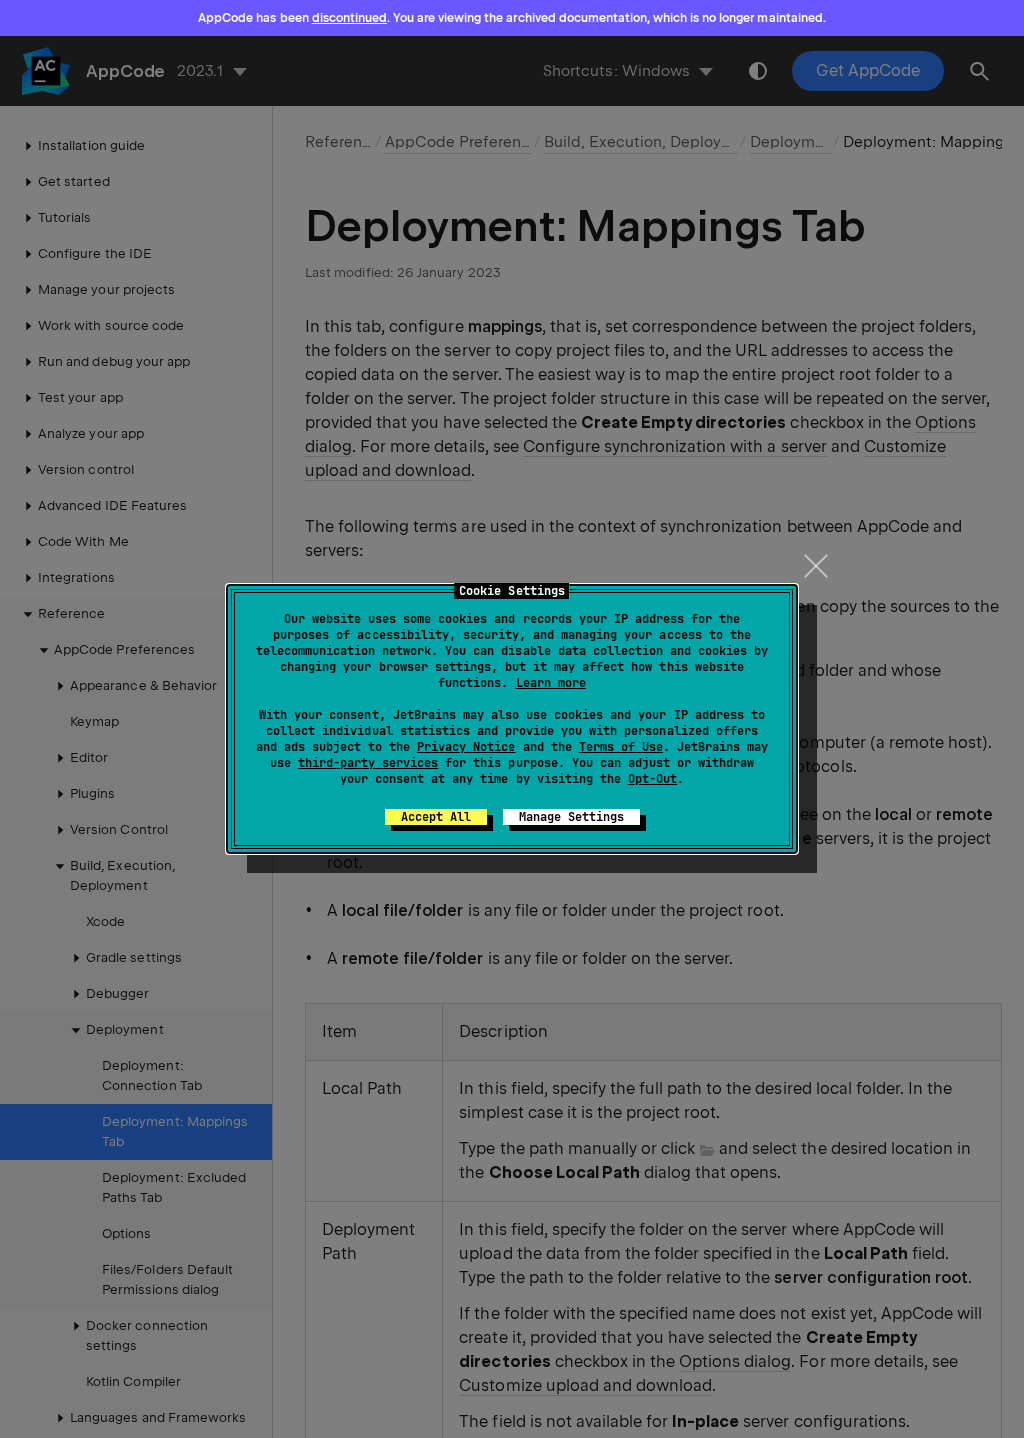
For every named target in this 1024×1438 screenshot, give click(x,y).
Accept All (436, 817)
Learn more (551, 683)
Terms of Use (621, 747)
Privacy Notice (466, 747)
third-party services (368, 763)
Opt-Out (652, 779)
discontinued (349, 18)
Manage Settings (571, 817)
